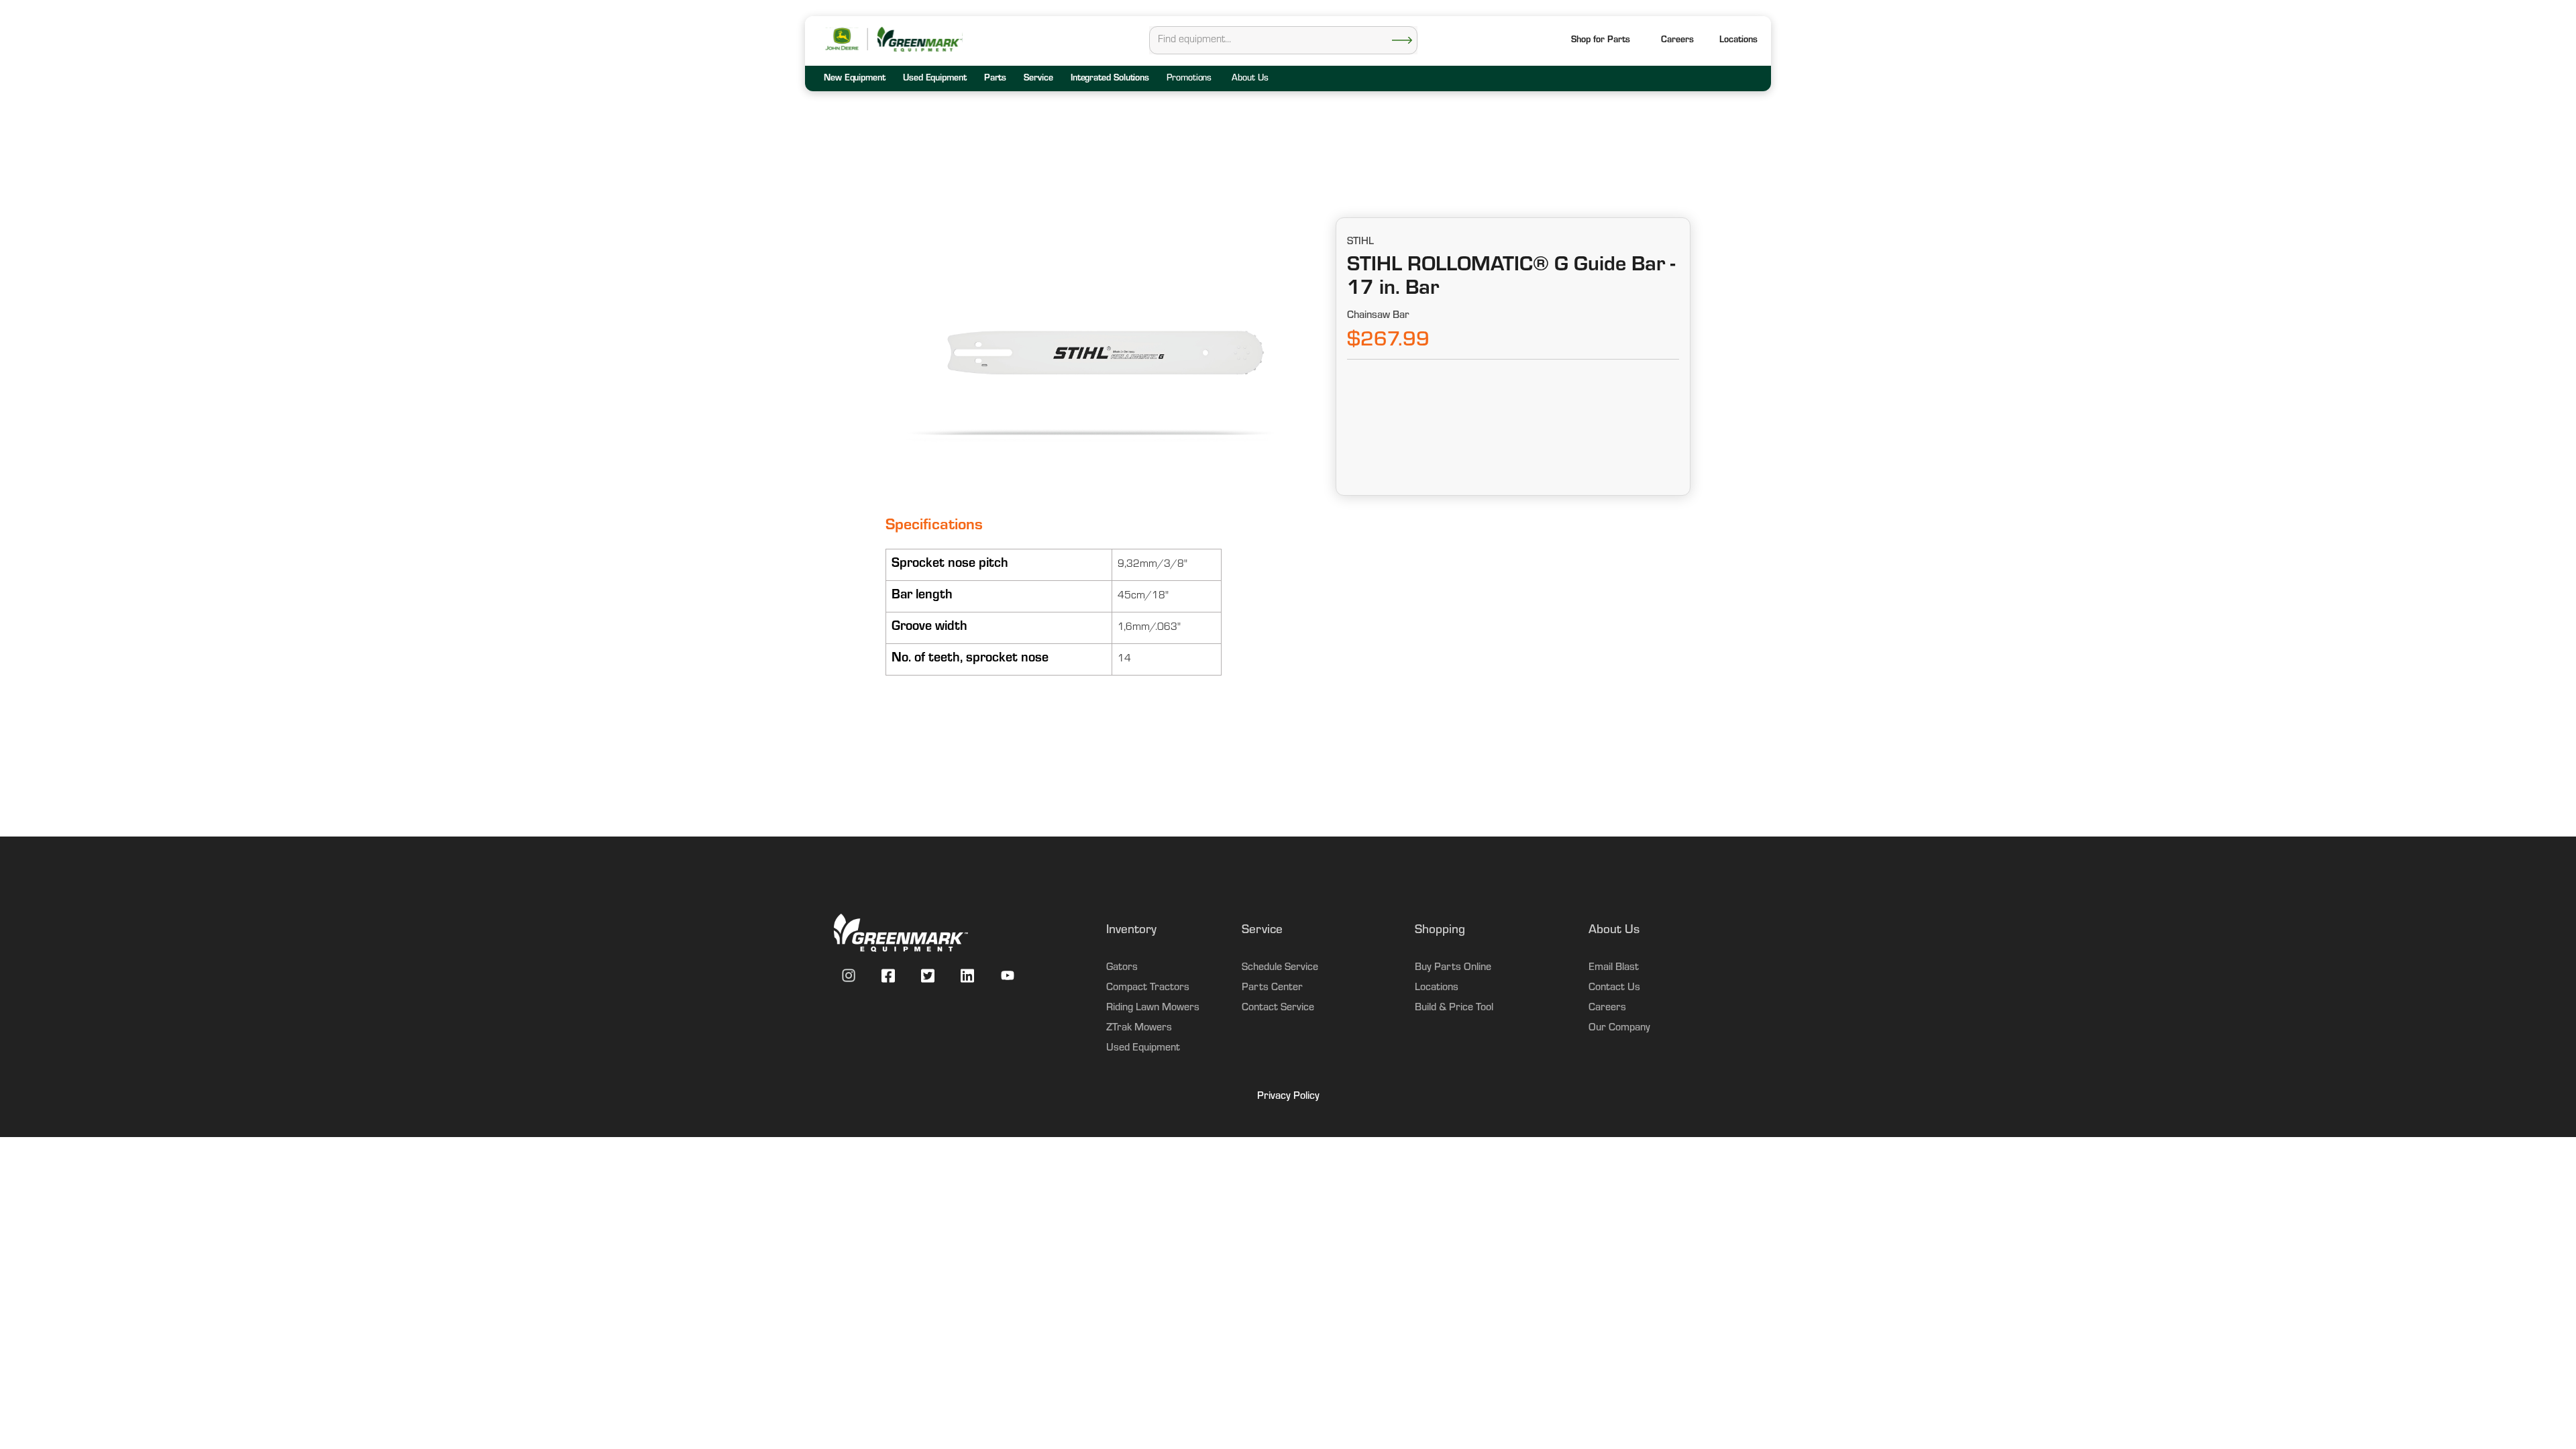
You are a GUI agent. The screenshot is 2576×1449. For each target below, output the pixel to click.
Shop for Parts (1601, 41)
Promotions (1189, 79)
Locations (1437, 988)
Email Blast (1614, 968)
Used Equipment (1143, 1049)
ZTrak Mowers (1139, 1028)
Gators (1122, 968)
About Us (1250, 79)
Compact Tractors (1148, 988)
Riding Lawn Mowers (1153, 1008)
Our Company (1619, 1028)
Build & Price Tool (1454, 1008)
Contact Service (1278, 1008)
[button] (1738, 41)
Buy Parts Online (1453, 968)
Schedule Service (1280, 968)
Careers (1677, 41)
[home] (919, 39)
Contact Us (1614, 988)
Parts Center (1272, 988)
